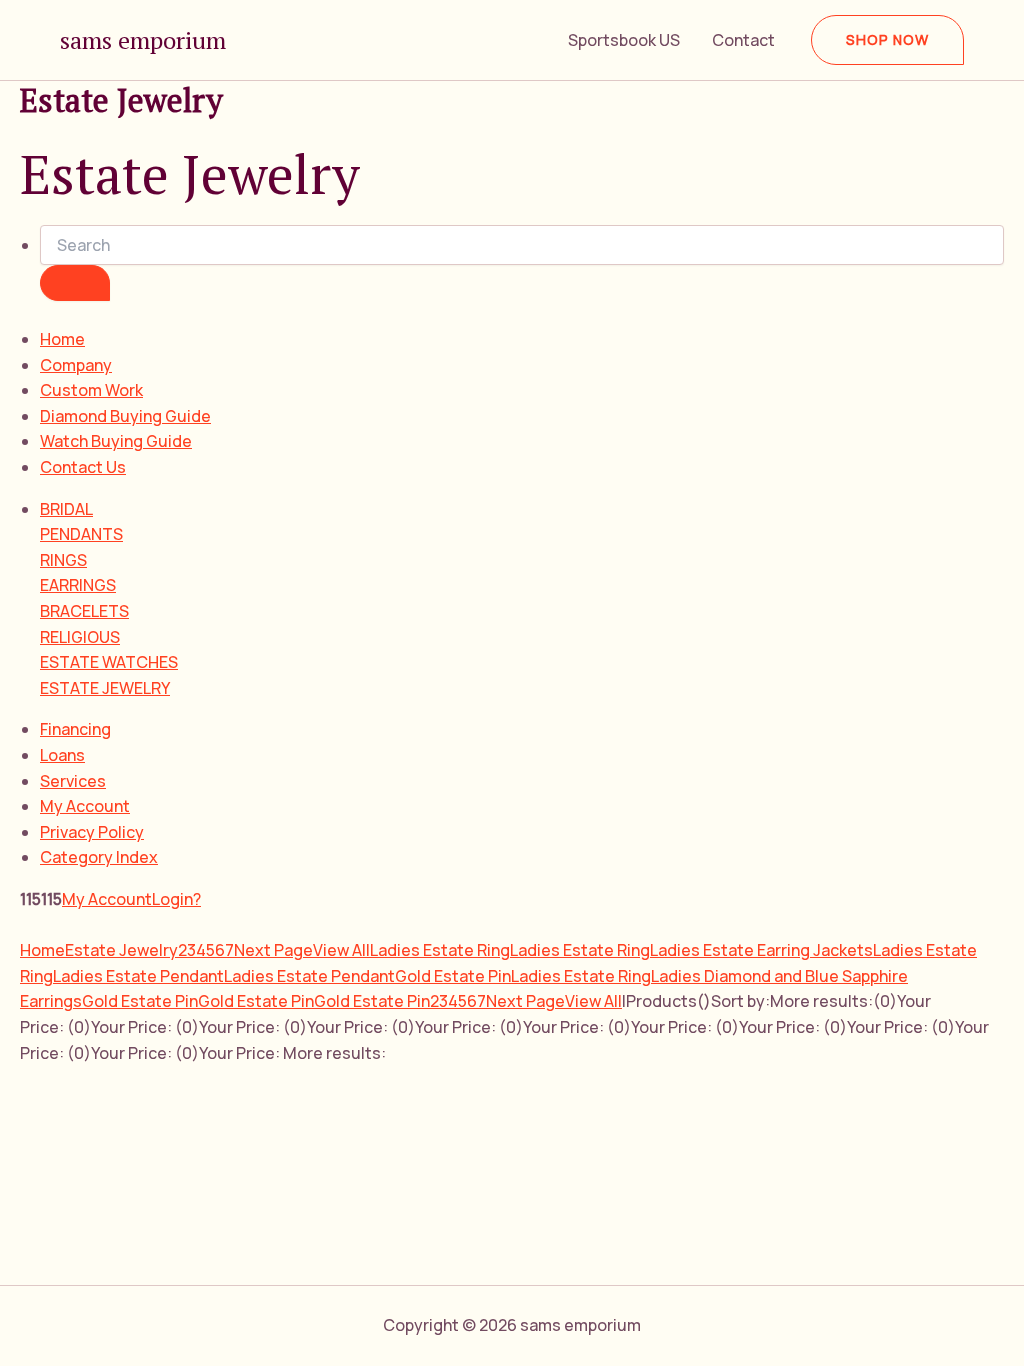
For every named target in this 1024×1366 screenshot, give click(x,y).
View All (341, 950)
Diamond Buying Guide (125, 416)
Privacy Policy (92, 832)
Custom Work (91, 390)
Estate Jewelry (121, 950)
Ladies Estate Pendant (138, 976)
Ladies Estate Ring (440, 950)
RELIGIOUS (80, 637)
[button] (887, 40)
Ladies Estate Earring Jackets (761, 950)
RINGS (63, 560)
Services (73, 781)
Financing (75, 729)
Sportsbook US (624, 40)
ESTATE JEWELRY (105, 688)
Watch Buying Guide (116, 441)
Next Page (273, 950)
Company (76, 365)
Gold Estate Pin (453, 976)
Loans (62, 755)
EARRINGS (78, 585)
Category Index (99, 857)
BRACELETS (84, 611)
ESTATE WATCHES (109, 662)
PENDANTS (81, 534)
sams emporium (143, 40)
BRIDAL (66, 509)
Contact (743, 40)
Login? (176, 899)
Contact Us (83, 467)
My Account (85, 806)
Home (62, 339)
